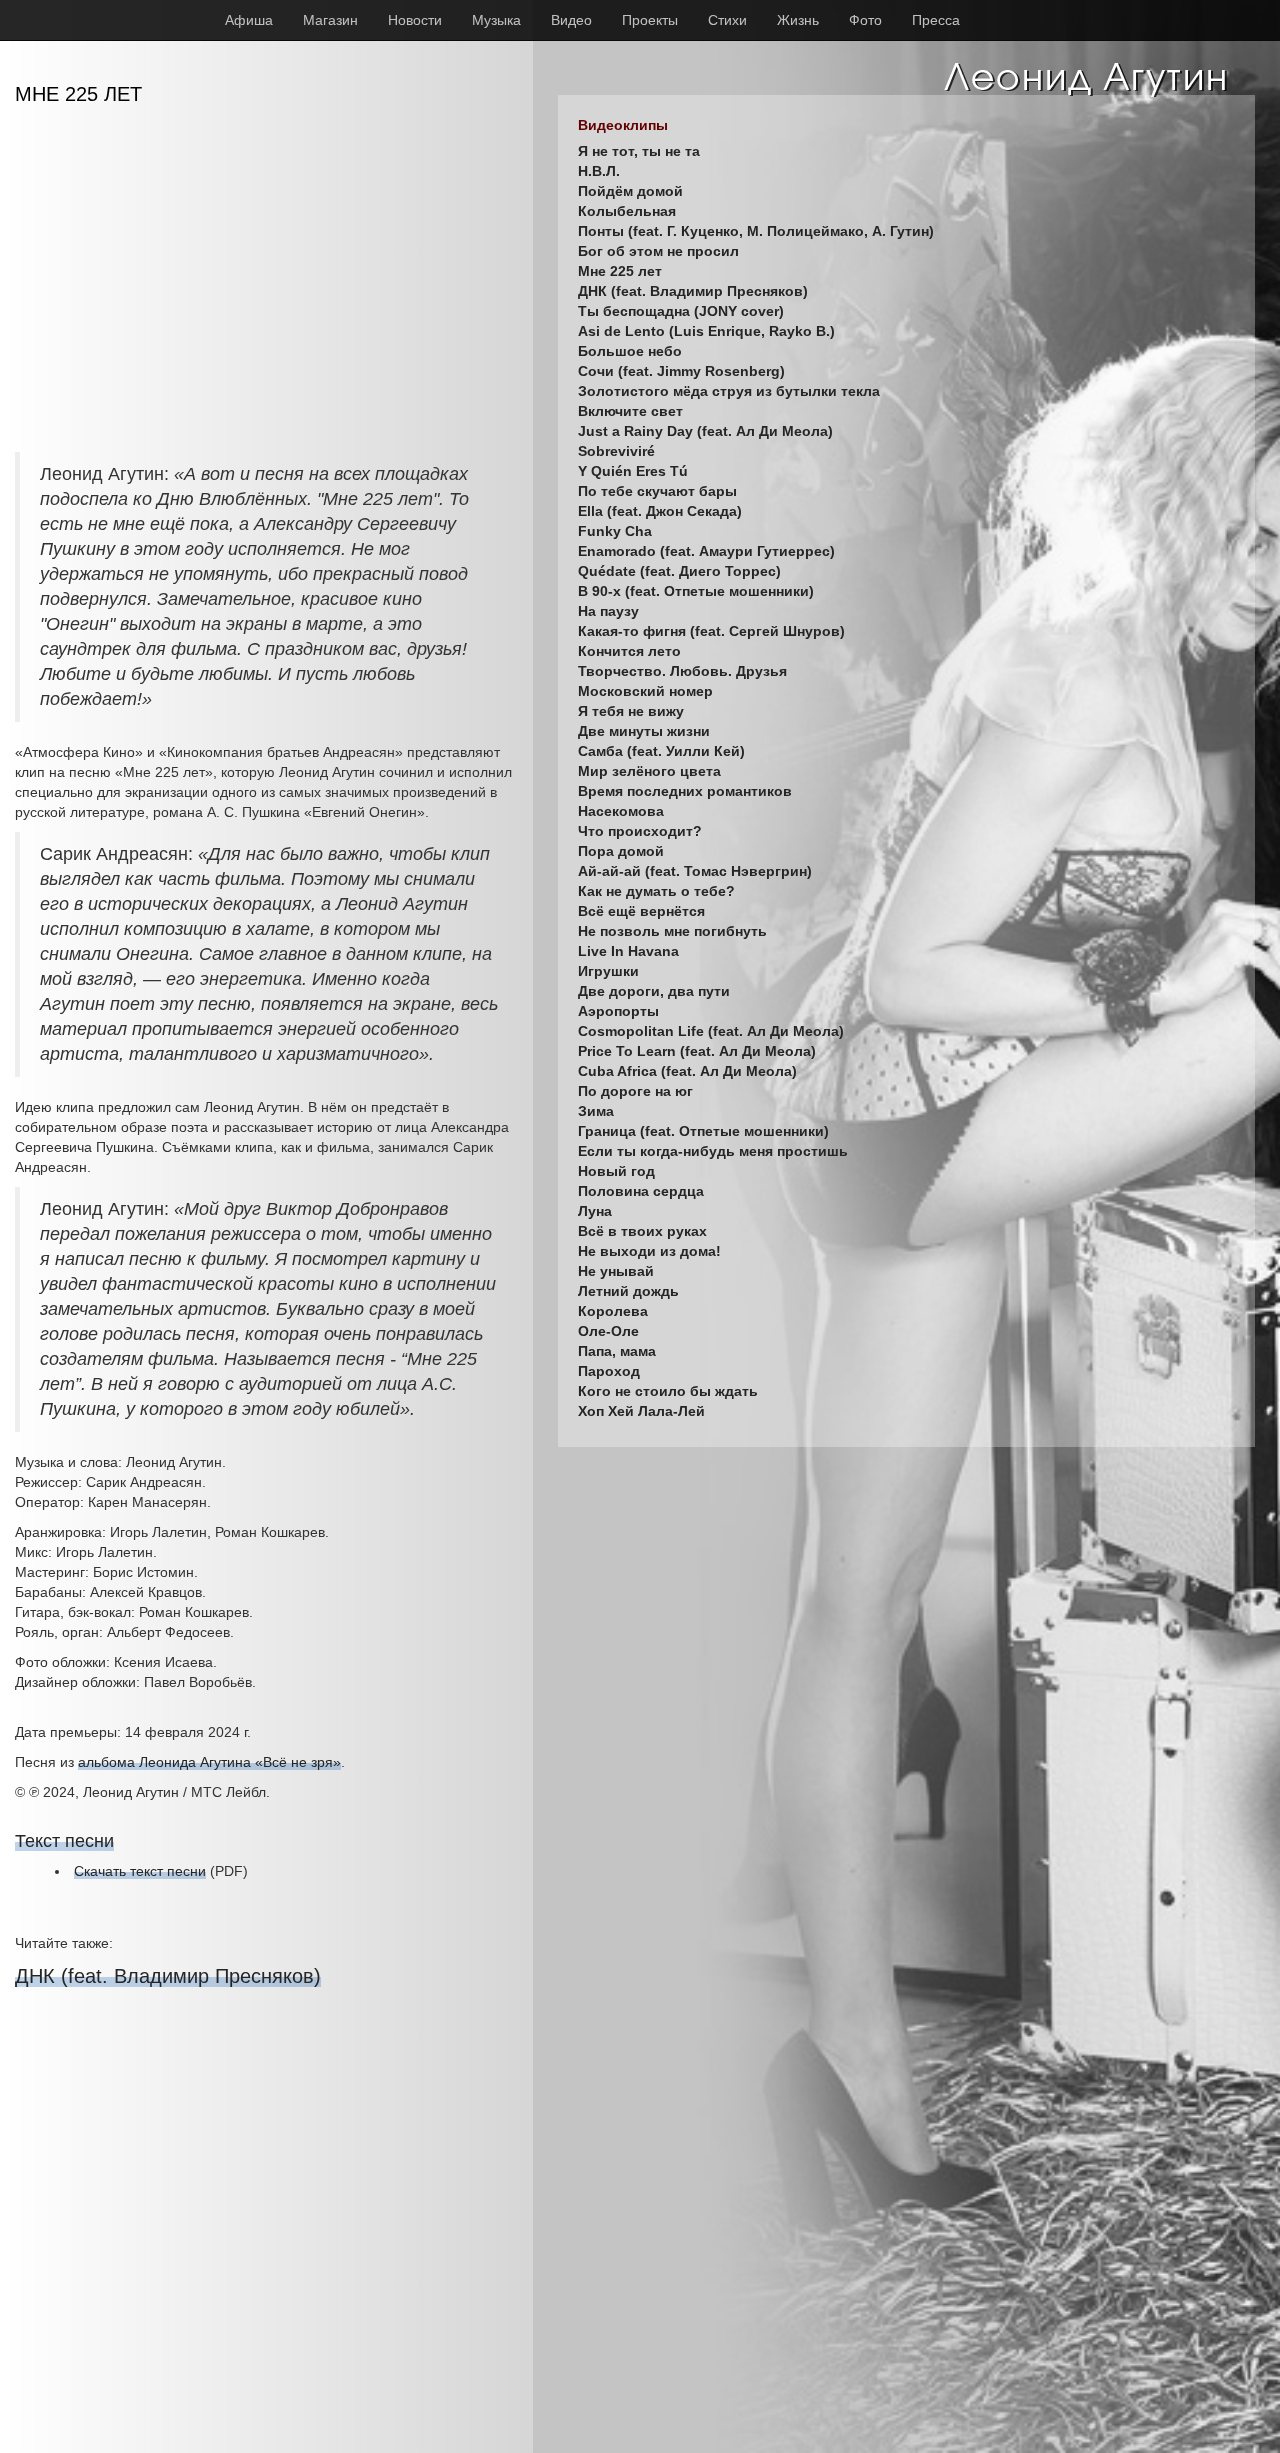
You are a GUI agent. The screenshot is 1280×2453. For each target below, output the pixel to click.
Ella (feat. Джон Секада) (660, 511)
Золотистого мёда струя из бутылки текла (729, 391)
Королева (613, 1311)
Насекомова (621, 811)
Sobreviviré (616, 451)
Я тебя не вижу (631, 711)
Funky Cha (615, 531)
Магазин (330, 20)
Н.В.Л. (599, 171)
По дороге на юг (635, 1091)
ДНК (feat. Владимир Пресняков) (168, 1976)
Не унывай (616, 1271)
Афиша (249, 20)
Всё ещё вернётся (641, 911)
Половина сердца (641, 1191)
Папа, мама (617, 1351)
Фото (865, 20)
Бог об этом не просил (658, 251)
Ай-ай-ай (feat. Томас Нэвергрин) (695, 871)
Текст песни (64, 1841)
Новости (415, 20)
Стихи (727, 20)
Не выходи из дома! (649, 1251)
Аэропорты (618, 1011)
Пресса (936, 20)
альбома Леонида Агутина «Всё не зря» (209, 1762)
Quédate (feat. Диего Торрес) (679, 571)
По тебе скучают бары (657, 491)
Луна (595, 1211)
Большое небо (630, 351)
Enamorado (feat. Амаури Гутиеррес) (706, 551)
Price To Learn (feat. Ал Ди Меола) (697, 1051)
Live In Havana (628, 951)
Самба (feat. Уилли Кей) (661, 751)
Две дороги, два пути (654, 991)
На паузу (608, 611)
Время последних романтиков (685, 791)
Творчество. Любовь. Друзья (682, 671)
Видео (571, 20)
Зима (596, 1111)
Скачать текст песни (140, 1871)
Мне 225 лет (620, 271)
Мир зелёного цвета (649, 771)
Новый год (616, 1171)
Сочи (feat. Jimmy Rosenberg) (681, 371)
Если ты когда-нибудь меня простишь (713, 1151)
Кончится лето (629, 651)
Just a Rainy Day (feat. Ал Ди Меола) (705, 431)
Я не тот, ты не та (639, 151)
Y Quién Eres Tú (633, 471)
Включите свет (630, 411)
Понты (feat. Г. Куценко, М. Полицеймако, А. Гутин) (756, 231)
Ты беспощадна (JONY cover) (681, 311)
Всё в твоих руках (642, 1231)
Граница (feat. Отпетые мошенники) (703, 1131)
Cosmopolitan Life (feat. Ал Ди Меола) (711, 1031)
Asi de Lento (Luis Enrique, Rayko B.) (706, 331)
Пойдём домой (630, 191)
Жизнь (798, 20)
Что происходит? (640, 831)
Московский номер (645, 691)
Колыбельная (627, 211)
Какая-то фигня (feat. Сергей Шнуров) (711, 631)
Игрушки (608, 971)
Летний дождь (628, 1291)
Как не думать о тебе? (656, 891)
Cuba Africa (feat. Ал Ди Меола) (687, 1071)
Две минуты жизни (644, 731)
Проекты (650, 20)
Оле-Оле (608, 1331)
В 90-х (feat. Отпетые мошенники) (696, 591)
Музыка (496, 20)
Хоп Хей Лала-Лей (641, 1411)
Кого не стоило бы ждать (668, 1391)
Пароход (609, 1371)
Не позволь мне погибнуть (672, 931)
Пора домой (621, 851)
